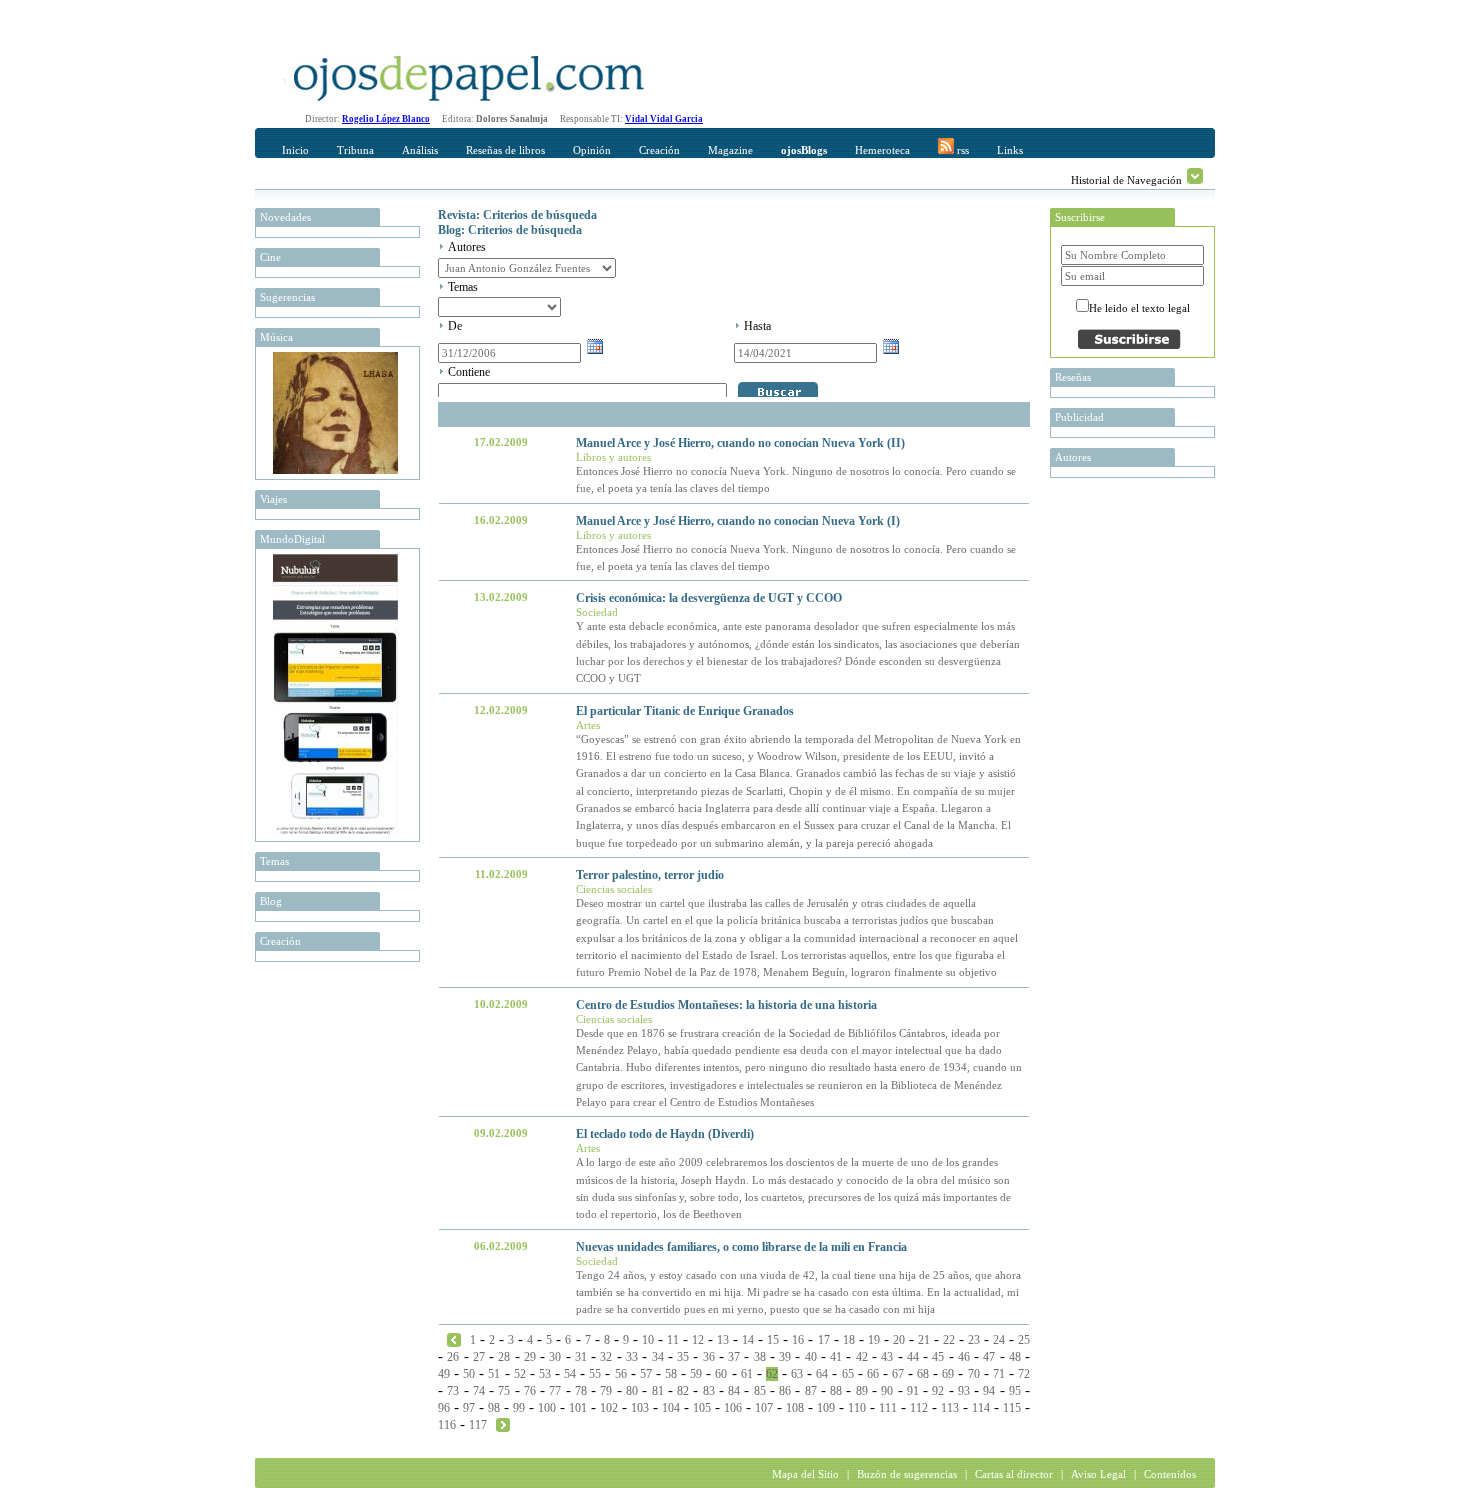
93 (964, 1391)
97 (469, 1408)
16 (798, 1340)
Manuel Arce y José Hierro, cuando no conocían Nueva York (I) (738, 521)
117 (478, 1425)
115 (1012, 1408)
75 (504, 1391)
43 (887, 1357)
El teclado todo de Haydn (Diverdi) (665, 1134)
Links (1010, 150)
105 (702, 1408)
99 (519, 1408)
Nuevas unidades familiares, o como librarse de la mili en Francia (741, 1247)
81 (658, 1391)
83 (709, 1391)
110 (857, 1408)
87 (811, 1391)
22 (949, 1340)
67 (898, 1374)
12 (698, 1340)
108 (795, 1408)
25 (1024, 1340)
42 (862, 1357)
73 (453, 1391)
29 (530, 1357)
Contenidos (1170, 1474)
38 (760, 1357)
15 (773, 1340)
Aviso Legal (1098, 1474)
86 (785, 1391)
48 (1015, 1357)
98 (494, 1408)
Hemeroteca (882, 150)
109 (826, 1408)
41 (836, 1357)
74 (479, 1391)
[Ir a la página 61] (454, 1339)
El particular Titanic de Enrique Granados (685, 711)
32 (606, 1357)
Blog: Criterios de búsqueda (510, 230)
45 (938, 1357)
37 (734, 1357)
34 (658, 1357)
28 (504, 1357)
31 (581, 1357)
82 (683, 1391)
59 (696, 1374)
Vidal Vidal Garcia (664, 119)
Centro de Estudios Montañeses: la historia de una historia (726, 1005)
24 (999, 1340)
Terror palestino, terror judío (650, 875)
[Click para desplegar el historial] (1195, 176)
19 (874, 1340)
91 (913, 1391)
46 (964, 1357)
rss (961, 150)
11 (673, 1340)
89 (862, 1391)
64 (822, 1374)
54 (570, 1374)
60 (721, 1374)
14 (748, 1340)
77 (555, 1391)
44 (913, 1357)
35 (683, 1357)
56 (621, 1374)
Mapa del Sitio (805, 1474)
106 (733, 1408)
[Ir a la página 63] (503, 1424)
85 (760, 1391)
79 (606, 1391)
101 (578, 1408)
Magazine (730, 150)
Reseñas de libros (505, 150)
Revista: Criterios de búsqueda (517, 215)
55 (595, 1374)
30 (555, 1357)
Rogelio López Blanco (386, 119)
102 (609, 1408)
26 (453, 1357)
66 (873, 1374)
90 (887, 1391)
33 (632, 1357)
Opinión (592, 150)
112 (919, 1408)
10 (648, 1340)
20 (899, 1340)
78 (581, 1391)
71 (999, 1374)
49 (444, 1374)
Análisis (420, 150)
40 (811, 1357)
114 (981, 1408)
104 (671, 1408)
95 (1015, 1391)
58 (671, 1374)
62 (772, 1374)
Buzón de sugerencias (907, 1474)
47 (989, 1357)
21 (924, 1340)
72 (1024, 1374)
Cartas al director (1014, 1474)
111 (888, 1408)
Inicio (295, 150)
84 (734, 1391)
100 (547, 1408)
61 (747, 1374)
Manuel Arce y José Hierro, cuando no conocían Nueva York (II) (740, 443)
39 (785, 1357)
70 (974, 1374)
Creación (659, 150)
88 (836, 1391)
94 (989, 1391)
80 (632, 1391)
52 (520, 1374)
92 (938, 1391)
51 (494, 1374)
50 (469, 1374)
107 (764, 1408)
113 (950, 1408)
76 (530, 1391)
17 (824, 1340)
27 (479, 1357)
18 (849, 1340)
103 (640, 1408)
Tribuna (355, 150)
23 (974, 1340)
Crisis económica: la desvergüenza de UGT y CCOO (709, 598)
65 (848, 1374)
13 (723, 1340)
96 (444, 1408)
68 (923, 1374)
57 (646, 1374)
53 (545, 1374)
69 (948, 1374)
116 (447, 1425)
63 (797, 1374)
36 (709, 1357)
